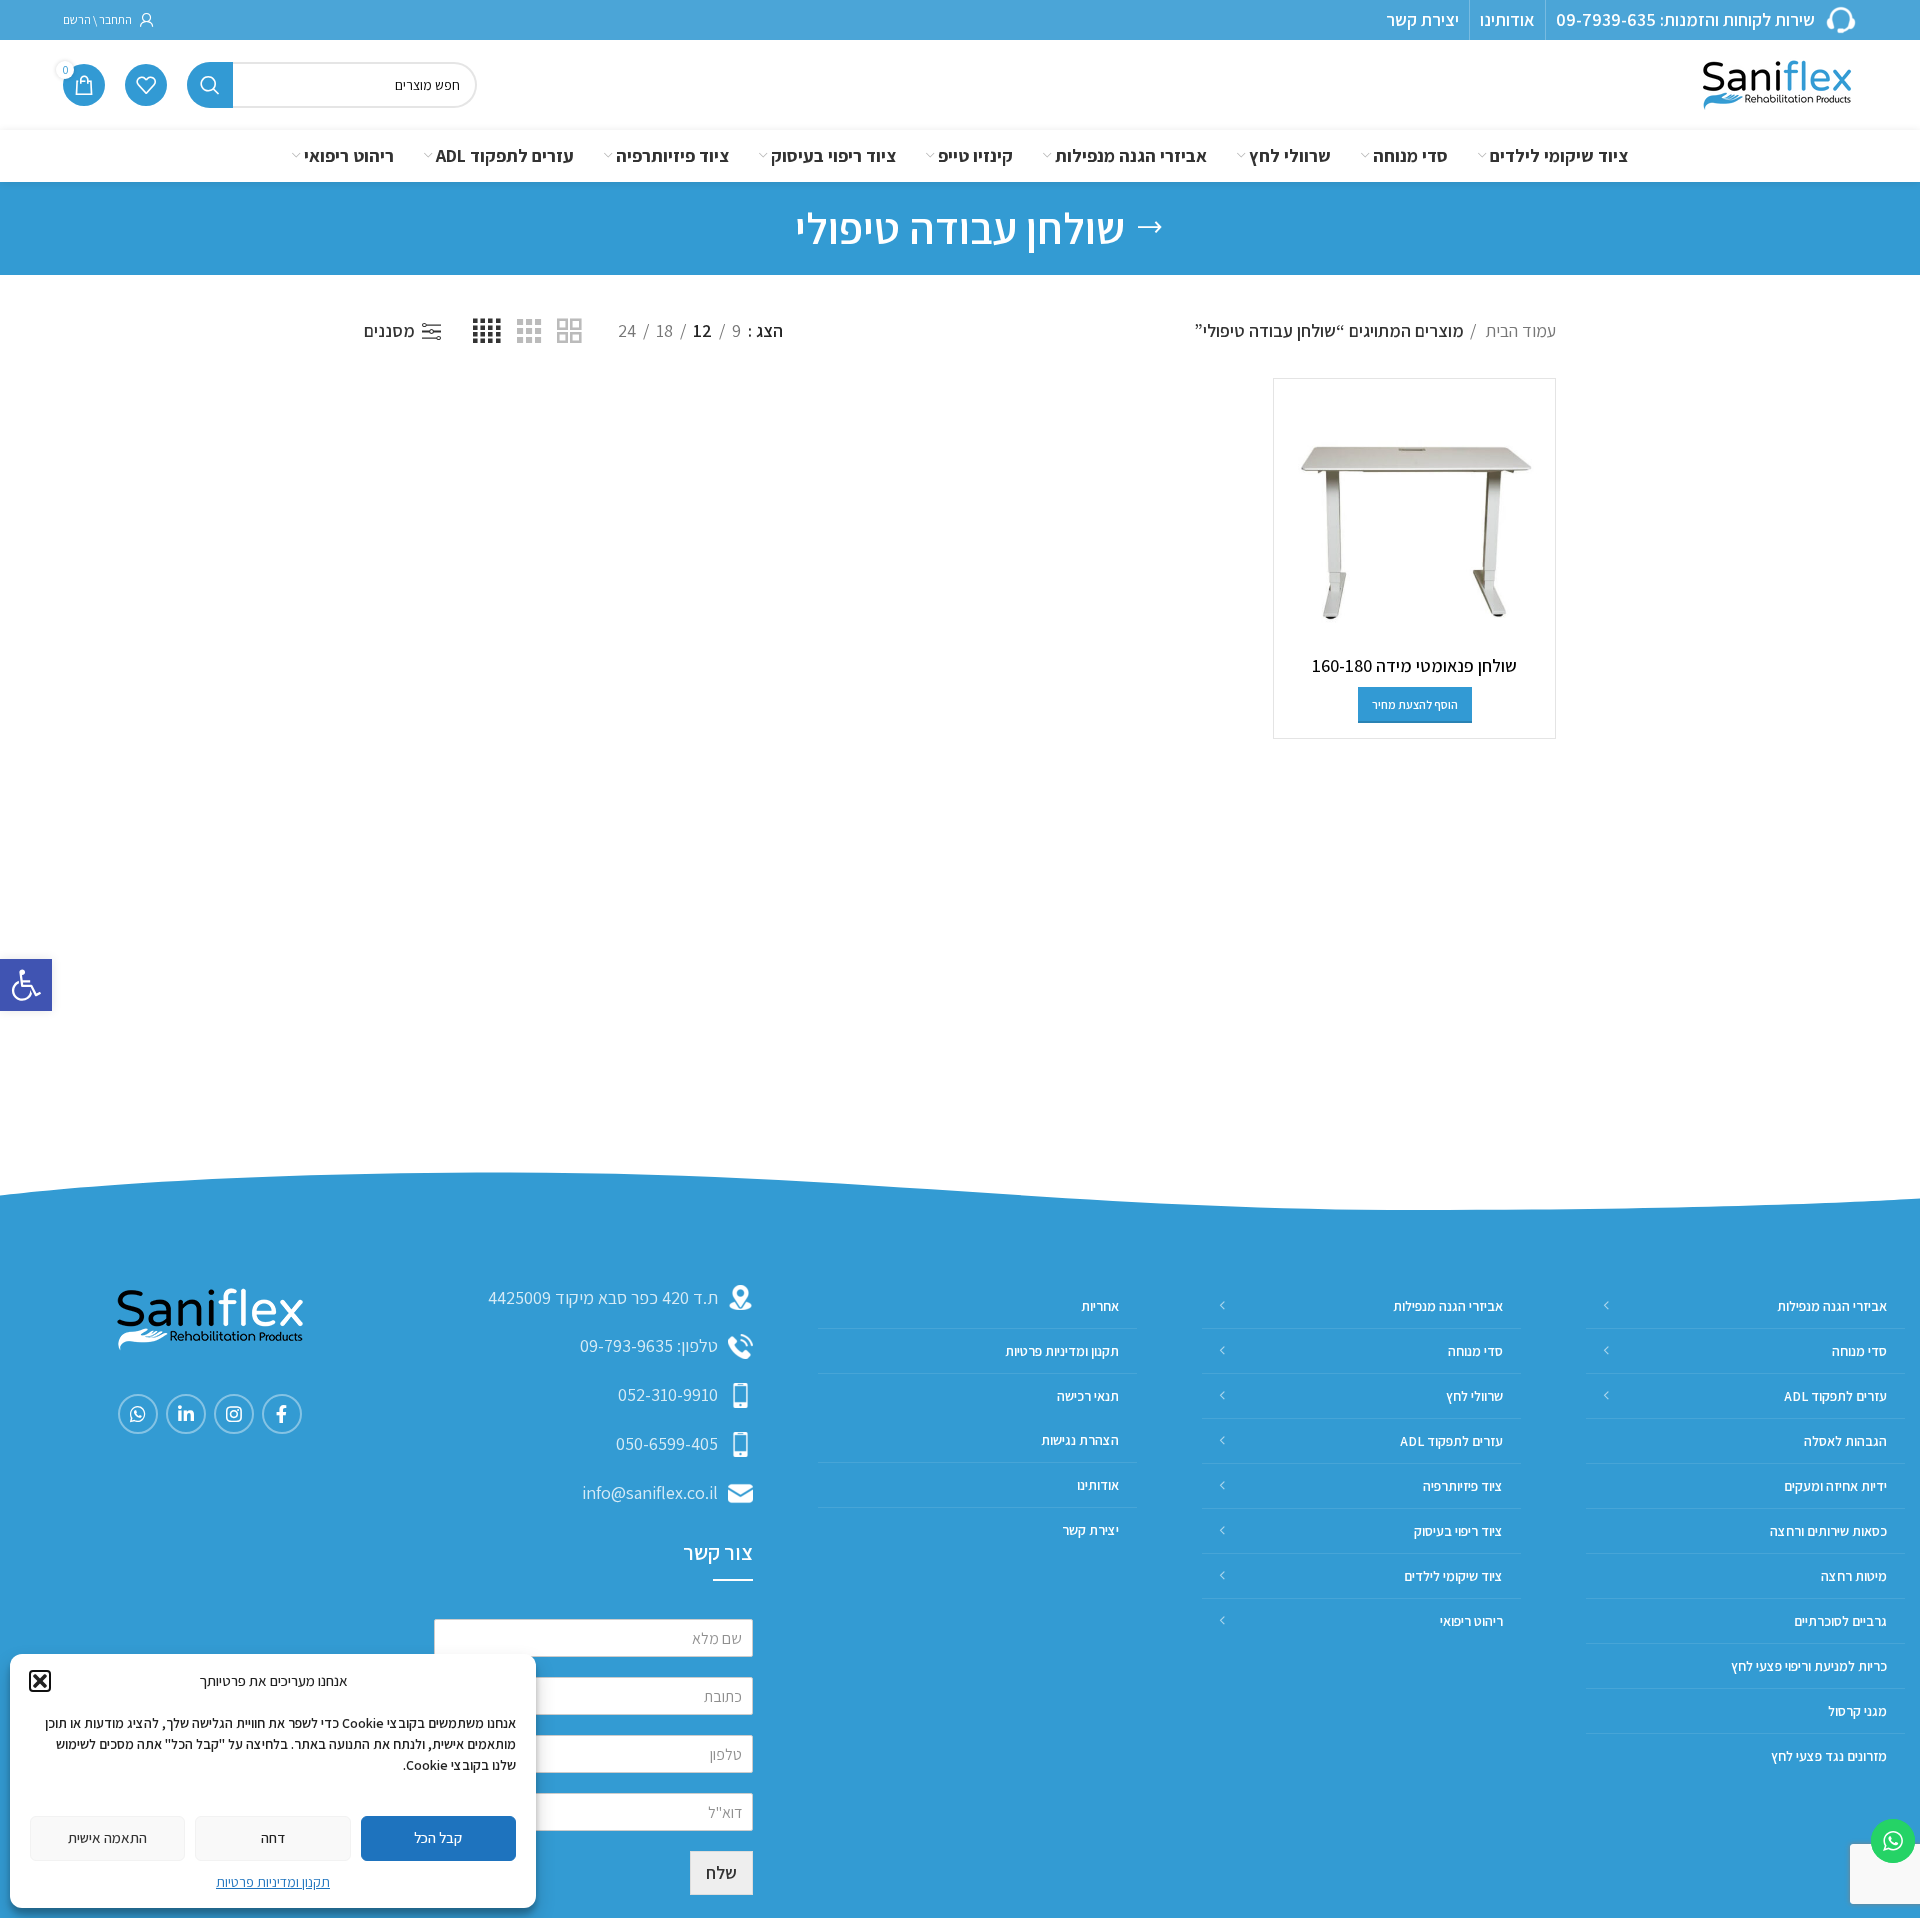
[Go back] (1150, 228)
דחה (273, 1837)
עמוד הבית (1518, 330)
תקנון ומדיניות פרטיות (273, 1882)
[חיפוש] (210, 85)
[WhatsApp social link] (138, 1414)
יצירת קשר (1422, 19)
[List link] (593, 1346)
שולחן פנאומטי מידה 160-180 (1414, 665)
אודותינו (1507, 19)
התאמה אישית (107, 1837)
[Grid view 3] (529, 331)
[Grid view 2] (569, 331)
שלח (721, 1872)
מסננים (389, 332)
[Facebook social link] (282, 1414)
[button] (26, 985)
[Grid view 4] (486, 331)
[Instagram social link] (234, 1414)
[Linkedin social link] (186, 1414)
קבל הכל (438, 1837)
